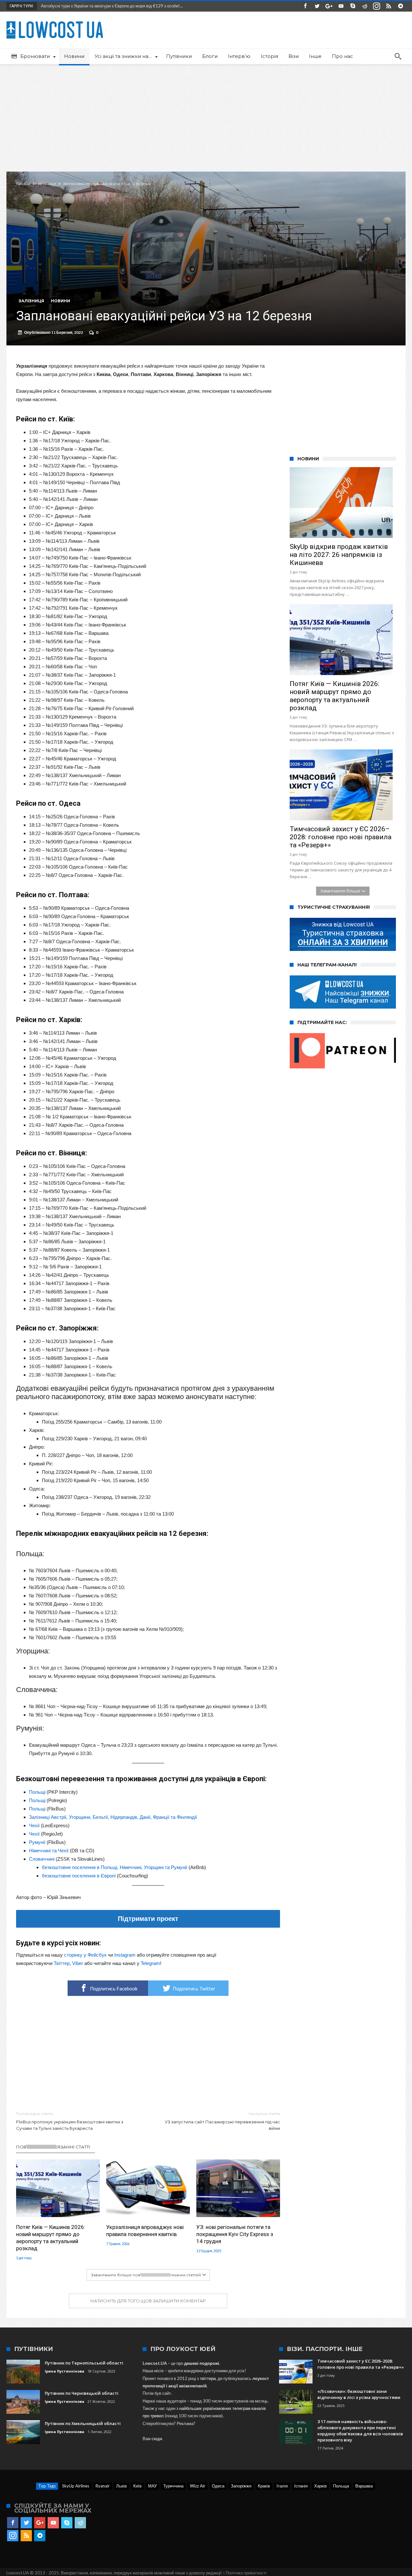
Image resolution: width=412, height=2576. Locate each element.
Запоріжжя (241, 2486)
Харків (320, 2486)
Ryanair (103, 2486)
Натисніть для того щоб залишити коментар (148, 2301)
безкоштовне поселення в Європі (79, 1876)
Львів (122, 2486)
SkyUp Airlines (76, 2486)
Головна (23, 184)
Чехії (34, 1825)
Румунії (37, 1842)
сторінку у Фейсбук (85, 1955)
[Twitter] (317, 6)
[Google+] (329, 6)
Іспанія (301, 2486)
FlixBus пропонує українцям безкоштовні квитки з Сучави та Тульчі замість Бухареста (70, 2121)
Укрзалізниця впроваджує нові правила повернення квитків (145, 2231)
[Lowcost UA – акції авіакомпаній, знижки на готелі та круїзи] (55, 21)
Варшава (364, 2486)
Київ (137, 2486)
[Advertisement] (206, 114)
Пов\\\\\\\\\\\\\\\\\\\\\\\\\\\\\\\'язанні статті (53, 2147)
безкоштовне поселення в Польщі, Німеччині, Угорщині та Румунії (115, 1867)
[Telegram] (400, 6)
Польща (341, 2486)
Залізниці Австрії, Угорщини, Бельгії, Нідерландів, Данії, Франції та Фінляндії (113, 1817)
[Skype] (353, 6)
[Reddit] (365, 6)
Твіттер (62, 1963)
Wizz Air (198, 2486)
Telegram (150, 1963)
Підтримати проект (148, 1919)
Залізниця (47, 184)
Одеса (218, 2486)
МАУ (152, 2486)
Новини (61, 301)
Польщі (37, 1792)
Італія (282, 2486)
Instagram (125, 1955)
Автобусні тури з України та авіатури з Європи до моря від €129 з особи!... (110, 6)
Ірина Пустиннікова (65, 2371)
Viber (78, 1963)
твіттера (208, 2378)
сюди (157, 2439)
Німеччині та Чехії (49, 1851)
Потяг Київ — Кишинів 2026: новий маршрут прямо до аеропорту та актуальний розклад (51, 2238)
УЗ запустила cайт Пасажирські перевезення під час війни (222, 2121)
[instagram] (377, 6)
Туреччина (173, 2486)
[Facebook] (305, 6)
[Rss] (389, 6)
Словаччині (42, 1859)
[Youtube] (341, 6)
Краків (264, 2486)
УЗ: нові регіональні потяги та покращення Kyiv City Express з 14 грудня (235, 2234)
